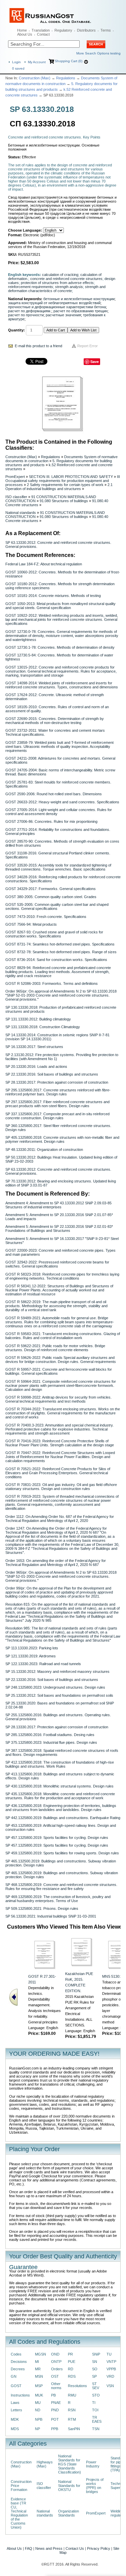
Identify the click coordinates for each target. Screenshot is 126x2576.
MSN (39, 2376)
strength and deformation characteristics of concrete (57, 289)
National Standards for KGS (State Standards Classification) (70, 2464)
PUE (72, 2362)
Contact (43, 34)
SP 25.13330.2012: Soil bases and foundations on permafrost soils (59, 1695)
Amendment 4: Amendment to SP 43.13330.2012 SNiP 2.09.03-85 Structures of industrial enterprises (58, 1205)
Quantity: (16, 330)
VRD (110, 2376)
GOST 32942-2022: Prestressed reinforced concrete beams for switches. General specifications (57, 1264)
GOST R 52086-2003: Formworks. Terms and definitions (52, 983)
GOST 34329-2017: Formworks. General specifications (51, 889)
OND (55, 2354)
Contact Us (75, 2548)
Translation (41, 30)
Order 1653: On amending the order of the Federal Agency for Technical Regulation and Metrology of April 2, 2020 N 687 (56, 1563)
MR (38, 2369)
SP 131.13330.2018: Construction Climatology (43, 1027)
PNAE (56, 2403)
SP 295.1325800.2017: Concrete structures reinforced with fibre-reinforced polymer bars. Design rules (58, 1092)
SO (95, 2369)
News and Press (49, 2548)
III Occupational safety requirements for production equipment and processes (63, 481)
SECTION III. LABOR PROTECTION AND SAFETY (71, 477)
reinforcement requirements (31, 287)
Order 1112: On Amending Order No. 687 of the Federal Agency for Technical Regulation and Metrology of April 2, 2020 (60, 1519)
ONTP (56, 2362)
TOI (95, 2410)
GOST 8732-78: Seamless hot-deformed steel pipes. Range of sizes (61, 952)
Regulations (66, 78)
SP (94, 2376)
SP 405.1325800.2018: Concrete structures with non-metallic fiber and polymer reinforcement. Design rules (62, 1139)
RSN (72, 2410)
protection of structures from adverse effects (57, 283)
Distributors (86, 30)
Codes (16, 2354)
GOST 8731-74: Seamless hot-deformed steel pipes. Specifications (60, 944)
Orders (57, 2369)
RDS (72, 2376)
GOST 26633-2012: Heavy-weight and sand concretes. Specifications (62, 802)
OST (55, 2376)
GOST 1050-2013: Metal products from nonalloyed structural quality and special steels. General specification (60, 606)
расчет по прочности (26, 315)
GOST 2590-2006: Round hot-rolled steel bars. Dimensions (54, 794)
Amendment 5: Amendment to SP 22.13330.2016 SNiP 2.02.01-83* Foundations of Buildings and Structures (59, 1229)
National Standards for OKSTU (69, 2486)
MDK (15, 2419)
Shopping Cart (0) (69, 61)
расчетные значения (63, 315)
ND (38, 2410)
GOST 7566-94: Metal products (31, 924)
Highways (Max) (45, 2464)
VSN (110, 2386)
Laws (15, 2403)
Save (95, 361)
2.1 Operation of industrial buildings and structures (59, 487)
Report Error (88, 346)
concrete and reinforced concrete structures (66, 279)
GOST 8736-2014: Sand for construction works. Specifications (56, 960)
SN (95, 2362)
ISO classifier (16, 497)
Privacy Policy (99, 2548)
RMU (72, 2395)
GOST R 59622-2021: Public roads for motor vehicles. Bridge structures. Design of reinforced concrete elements (55, 1348)
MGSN (40, 2354)
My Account (37, 62)
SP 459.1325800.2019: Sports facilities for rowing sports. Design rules (62, 1853)
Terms (106, 30)
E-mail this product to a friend (38, 346)
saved (18, 68)
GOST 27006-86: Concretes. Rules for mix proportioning (51, 821)
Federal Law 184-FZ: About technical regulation (44, 564)
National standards (21, 513)
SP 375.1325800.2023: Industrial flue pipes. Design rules (51, 1742)
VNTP (111, 2362)
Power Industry (93, 2464)
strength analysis (69, 287)
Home (22, 30)
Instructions (20, 2395)
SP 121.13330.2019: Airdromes (31, 1656)
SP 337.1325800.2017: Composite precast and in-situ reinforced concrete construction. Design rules (57, 1116)
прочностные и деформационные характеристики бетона (57, 307)
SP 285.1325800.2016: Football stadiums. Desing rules (50, 1735)
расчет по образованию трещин (80, 311)
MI (37, 2362)
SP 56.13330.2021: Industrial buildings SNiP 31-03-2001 (51, 1916)
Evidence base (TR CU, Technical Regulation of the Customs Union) (19, 2513)
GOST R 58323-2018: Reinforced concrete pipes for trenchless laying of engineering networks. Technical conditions (62, 1276)
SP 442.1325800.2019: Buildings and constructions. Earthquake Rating (63, 1818)
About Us (25, 34)
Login (16, 62)
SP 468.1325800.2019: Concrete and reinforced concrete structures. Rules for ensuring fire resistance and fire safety (61, 1887)
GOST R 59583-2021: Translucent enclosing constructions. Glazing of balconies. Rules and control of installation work (63, 1336)
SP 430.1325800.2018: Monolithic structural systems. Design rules (59, 1786)
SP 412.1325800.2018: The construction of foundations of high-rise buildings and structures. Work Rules (60, 1764)
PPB (55, 2429)
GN (14, 2376)
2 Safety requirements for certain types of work (65, 485)
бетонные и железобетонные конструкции (79, 299)
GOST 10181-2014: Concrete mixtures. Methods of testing (53, 596)
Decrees (18, 2369)
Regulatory (63, 30)
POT (55, 2419)
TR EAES (97, 2419)
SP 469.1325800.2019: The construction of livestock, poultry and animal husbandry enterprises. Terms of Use (58, 1899)
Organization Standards (69, 2513)
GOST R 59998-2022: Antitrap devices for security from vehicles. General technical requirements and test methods (58, 1399)
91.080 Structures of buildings (64, 501)
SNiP (96, 2354)
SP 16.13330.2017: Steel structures (34, 1047)
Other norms (56, 2386)
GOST (16, 2386)
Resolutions (77, 2386)
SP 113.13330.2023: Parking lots (32, 1648)
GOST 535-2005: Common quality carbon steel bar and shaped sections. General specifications (57, 907)
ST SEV (96, 2386)
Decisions (19, 2362)
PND (55, 2410)
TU (109, 2354)
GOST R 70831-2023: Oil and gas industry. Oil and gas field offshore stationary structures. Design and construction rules (61, 1487)
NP (37, 2429)
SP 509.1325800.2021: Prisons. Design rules (42, 1908)
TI (94, 2403)
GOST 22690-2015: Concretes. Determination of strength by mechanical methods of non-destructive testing (55, 721)
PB (53, 2395)
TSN (96, 2429)
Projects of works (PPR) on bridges (95, 2486)
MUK (39, 2395)
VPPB (111, 2369)
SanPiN (74, 2429)
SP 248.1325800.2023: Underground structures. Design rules (55, 1687)
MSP (39, 2386)
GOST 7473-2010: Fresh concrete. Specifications (46, 917)
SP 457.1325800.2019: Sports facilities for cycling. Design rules (57, 1838)
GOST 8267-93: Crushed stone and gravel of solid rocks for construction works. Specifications (54, 934)
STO (96, 2395)
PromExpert (15, 477)
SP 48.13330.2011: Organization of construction (44, 1150)
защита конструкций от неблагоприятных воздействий (54, 303)
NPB (39, 2419)
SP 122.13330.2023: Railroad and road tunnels (43, 1664)
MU (38, 2403)
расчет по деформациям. (30, 311)
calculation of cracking (60, 275)
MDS (15, 2429)
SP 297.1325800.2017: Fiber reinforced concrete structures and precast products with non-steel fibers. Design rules (57, 1104)
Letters (16, 2410)
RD (71, 2369)
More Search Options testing (98, 53)
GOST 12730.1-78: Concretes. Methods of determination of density (60, 647)
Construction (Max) (35, 78)
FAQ (29, 2548)
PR (70, 2354)
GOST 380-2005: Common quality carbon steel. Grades (51, 897)
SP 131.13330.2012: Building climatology (38, 1019)
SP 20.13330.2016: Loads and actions (36, 1066)
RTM (72, 2419)
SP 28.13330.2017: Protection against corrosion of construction (57, 1082)
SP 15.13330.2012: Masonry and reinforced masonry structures (57, 1672)
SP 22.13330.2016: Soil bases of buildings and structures (52, 1074)
